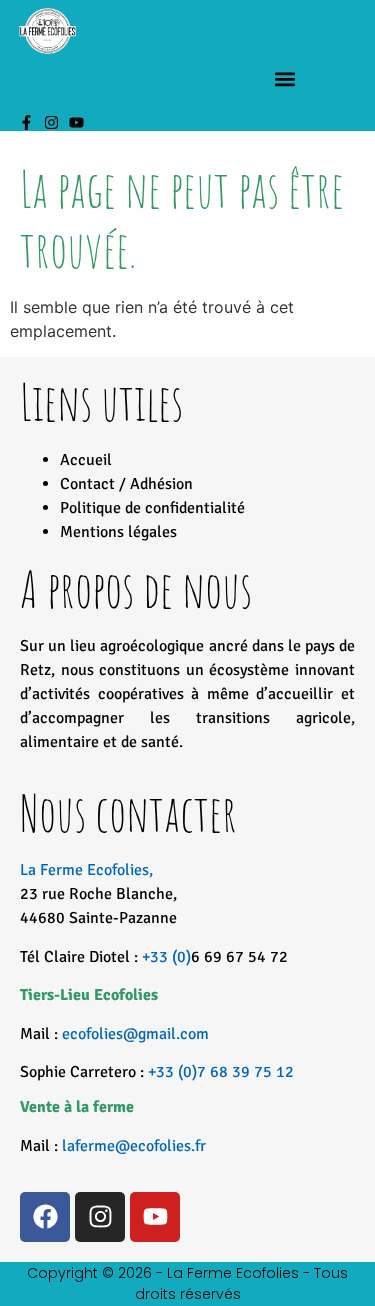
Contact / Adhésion (126, 484)
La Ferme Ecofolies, (98, 894)
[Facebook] (45, 1217)
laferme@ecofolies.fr (134, 1146)
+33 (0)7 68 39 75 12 (221, 1072)
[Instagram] (51, 122)
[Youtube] (76, 122)
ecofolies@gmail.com (135, 1034)
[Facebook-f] (26, 122)
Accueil (86, 460)
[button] (284, 79)
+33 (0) (166, 957)
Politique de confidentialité (152, 508)
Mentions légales (118, 532)
